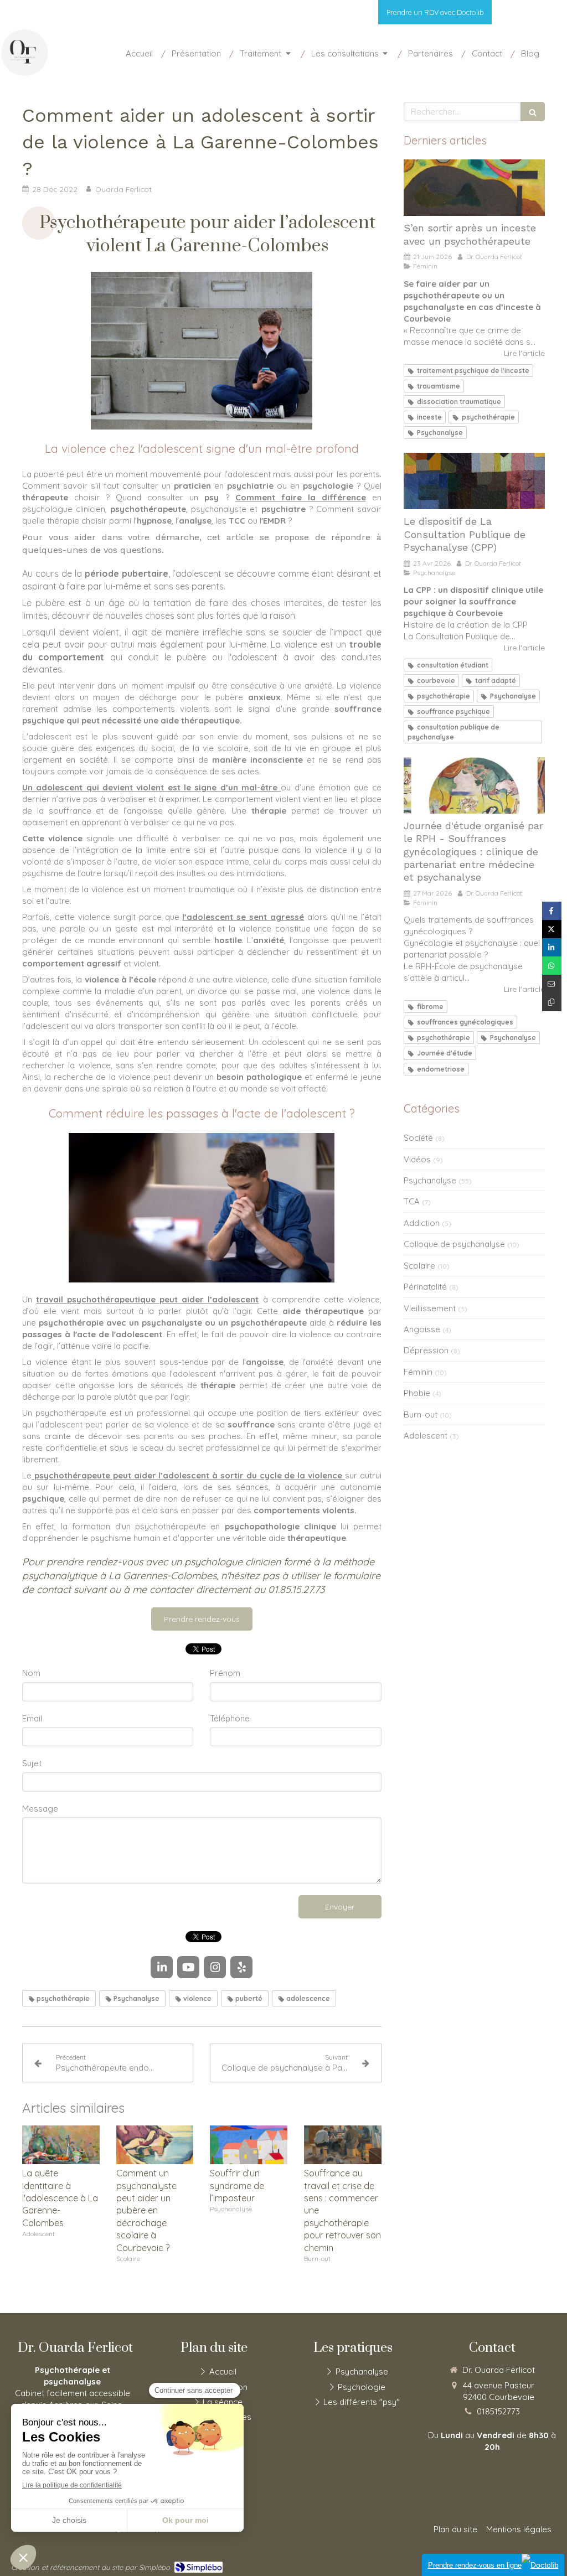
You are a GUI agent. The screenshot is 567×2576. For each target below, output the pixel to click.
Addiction (422, 1223)
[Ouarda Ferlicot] (25, 74)
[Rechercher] (533, 112)
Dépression (426, 1350)
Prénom (225, 1673)
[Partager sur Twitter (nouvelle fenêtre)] (552, 929)
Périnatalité (425, 1287)
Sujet (32, 1763)
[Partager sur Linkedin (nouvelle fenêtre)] (552, 947)
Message (40, 1809)
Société (418, 1138)
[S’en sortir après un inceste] (474, 188)
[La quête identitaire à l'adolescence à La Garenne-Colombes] (61, 2145)
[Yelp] (550, 15)
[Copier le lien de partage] (552, 1002)
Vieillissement (430, 1308)
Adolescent (426, 1436)
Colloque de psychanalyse (454, 1244)
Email (32, 1718)
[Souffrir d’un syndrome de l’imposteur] (249, 2145)
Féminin (418, 1372)
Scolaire (419, 1266)
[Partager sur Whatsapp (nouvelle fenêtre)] (552, 966)
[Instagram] (536, 15)
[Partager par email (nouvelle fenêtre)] (552, 984)
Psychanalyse (430, 1180)
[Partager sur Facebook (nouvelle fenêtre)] (552, 911)
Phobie (417, 1393)
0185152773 (498, 2411)
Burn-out (421, 1414)
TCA (412, 1201)
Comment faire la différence (301, 497)
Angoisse (422, 1329)
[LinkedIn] (504, 15)
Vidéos (417, 1159)
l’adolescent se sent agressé (243, 917)
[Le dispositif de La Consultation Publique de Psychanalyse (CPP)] (474, 481)
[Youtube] (520, 15)
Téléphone (230, 1718)
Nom (31, 1673)
